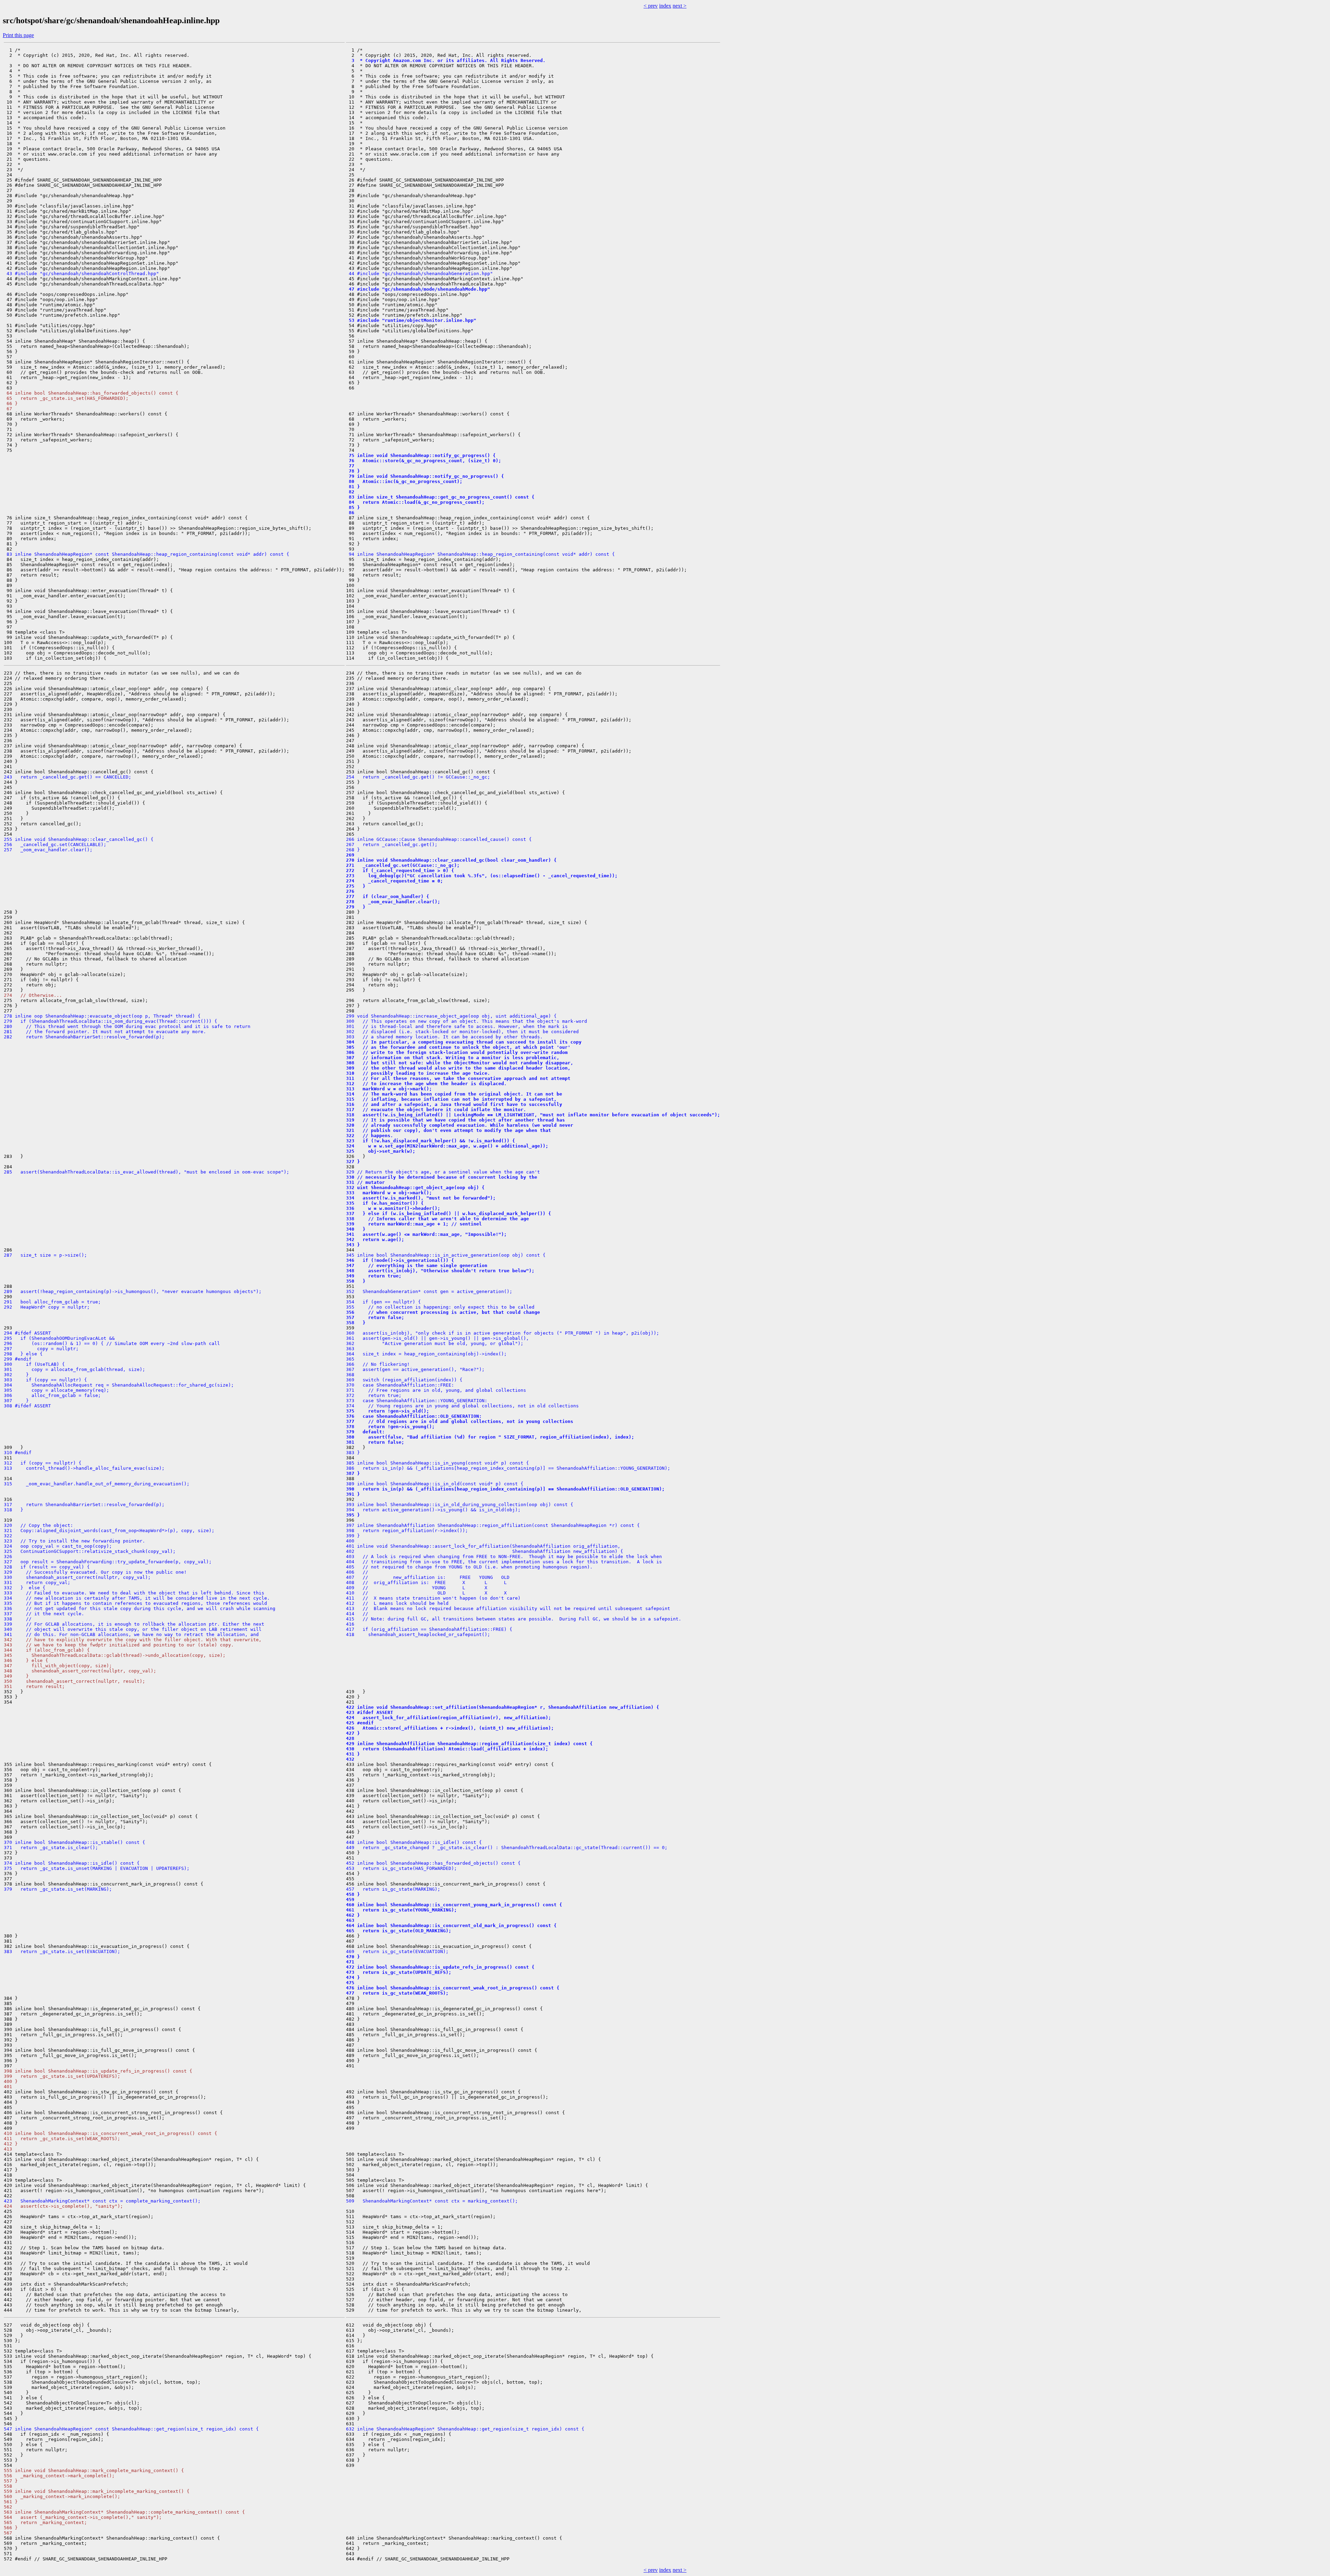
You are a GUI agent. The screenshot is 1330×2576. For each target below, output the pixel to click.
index (665, 6)
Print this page (18, 35)
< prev (651, 6)
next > (680, 6)
